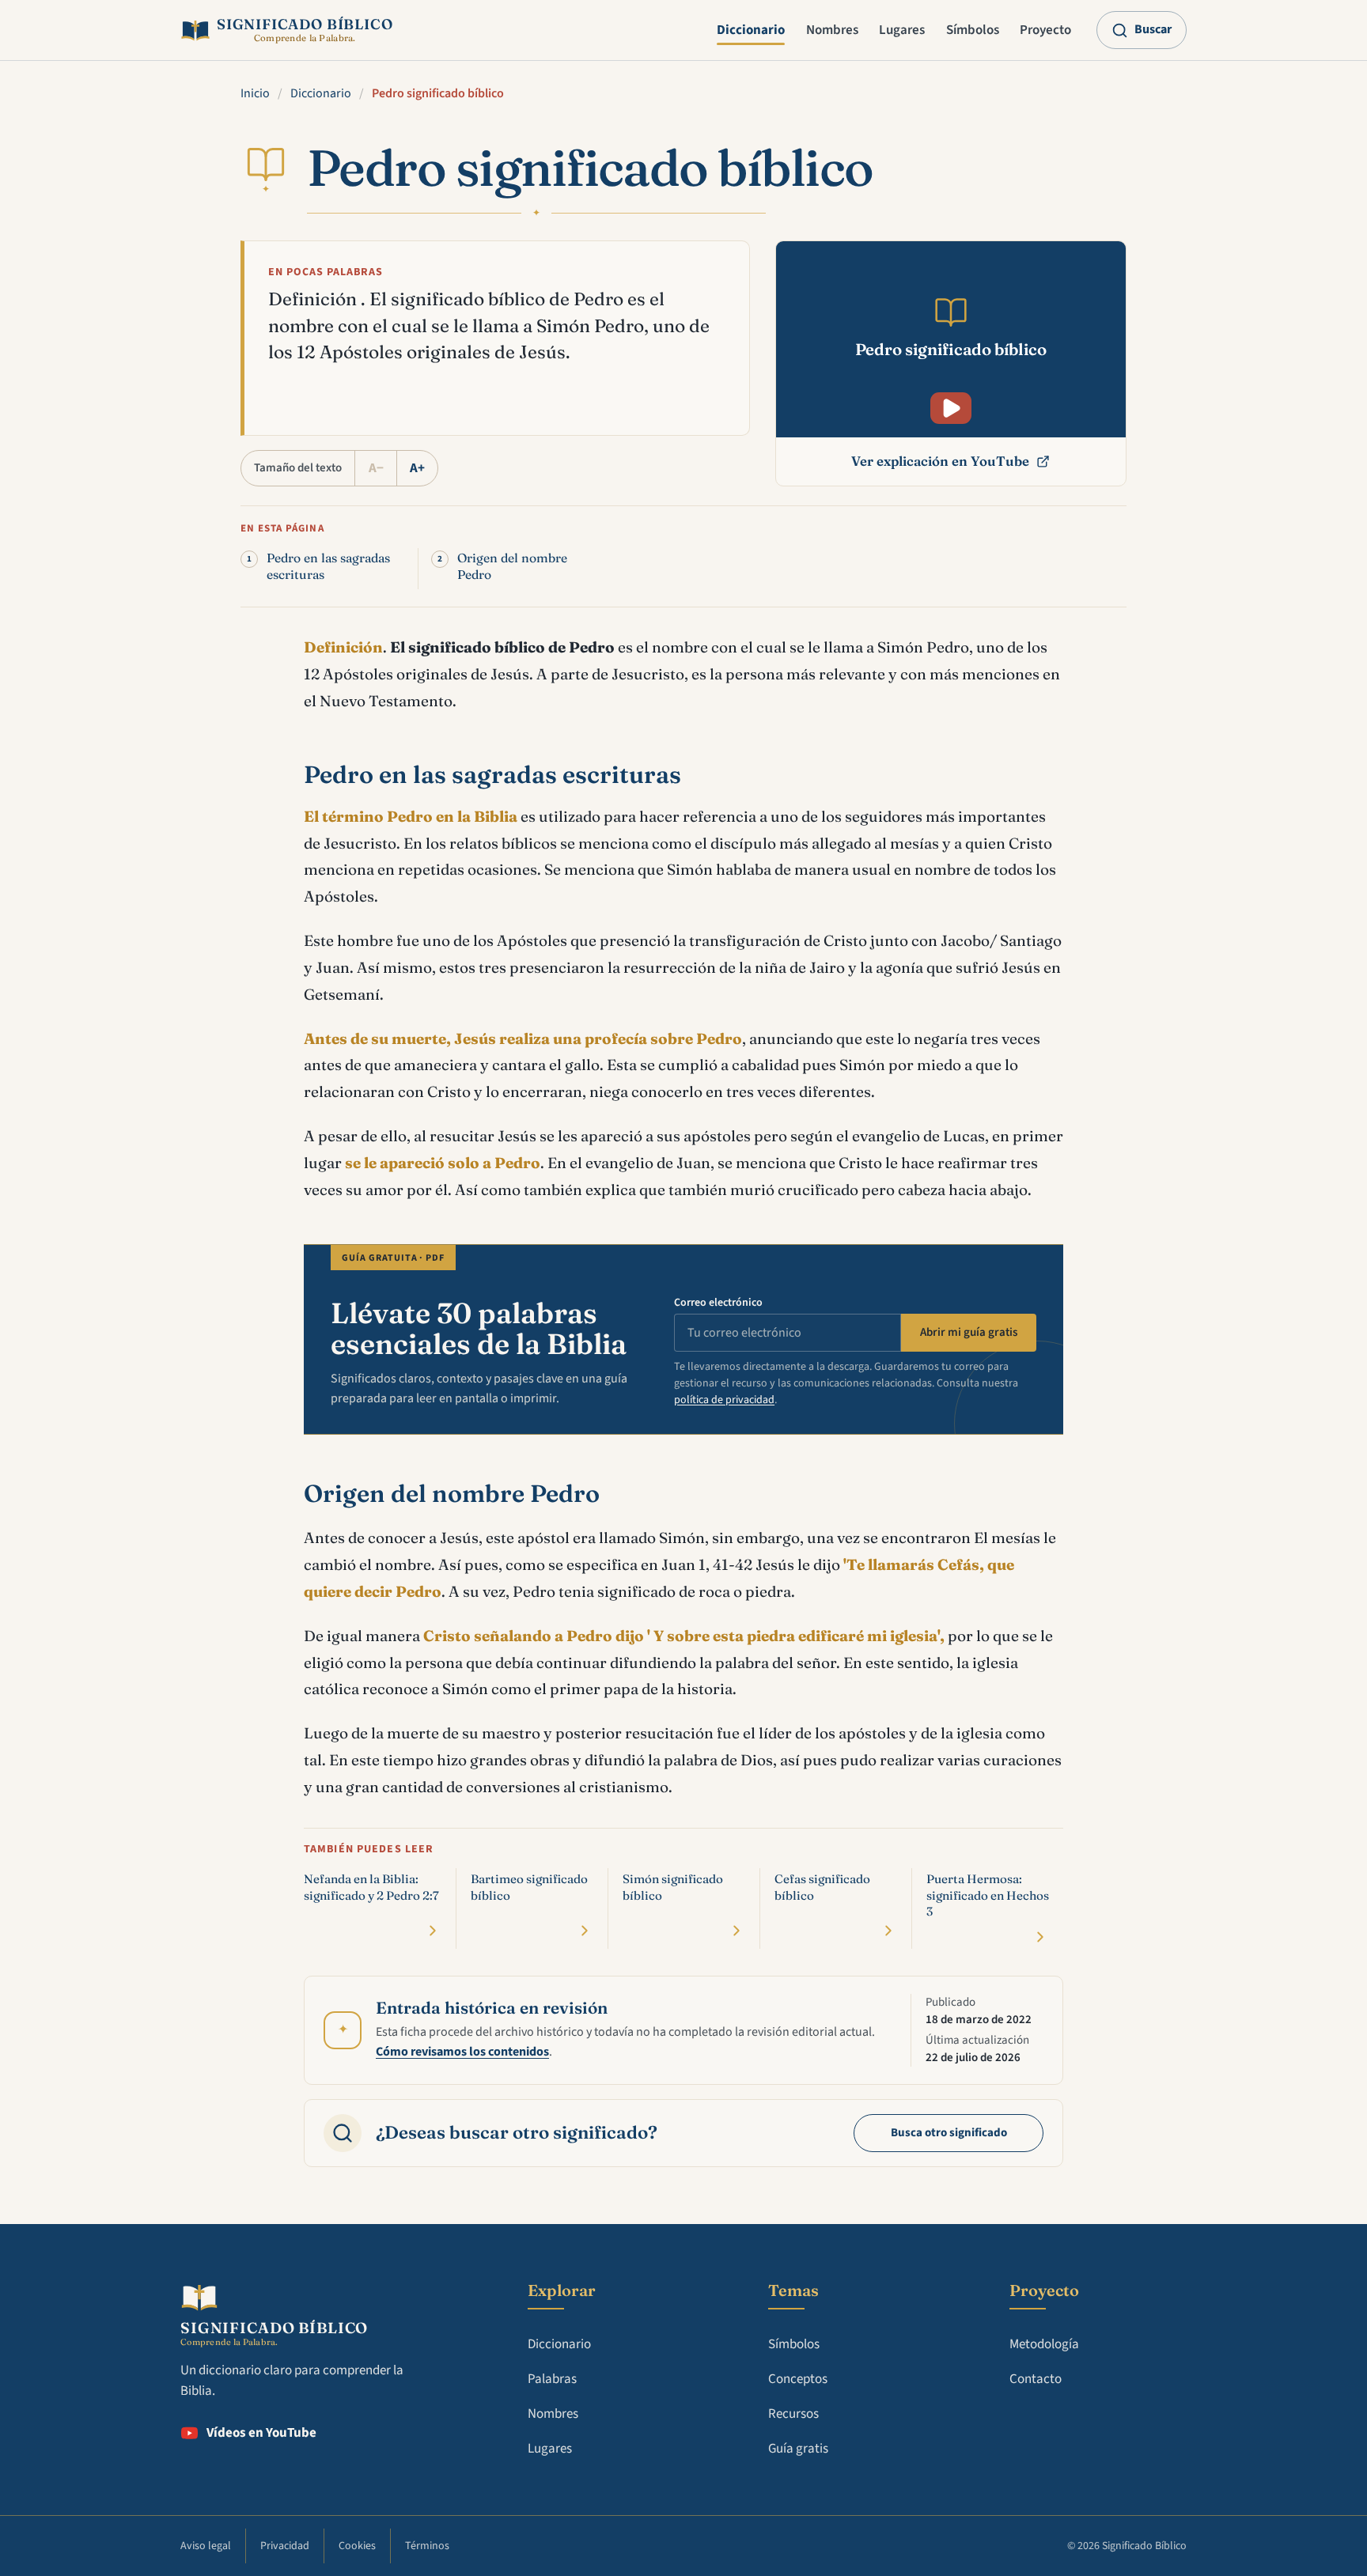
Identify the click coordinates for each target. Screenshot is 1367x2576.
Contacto (1036, 2379)
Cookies (357, 2546)
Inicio (255, 93)
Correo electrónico (718, 1303)
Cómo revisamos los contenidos (462, 2052)
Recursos (793, 2414)
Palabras (552, 2379)
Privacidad (285, 2546)
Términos (427, 2546)
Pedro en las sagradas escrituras (328, 566)
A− (376, 468)
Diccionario (751, 30)
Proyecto (1045, 30)
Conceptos (798, 2379)
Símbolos (973, 30)
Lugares (902, 30)
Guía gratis (798, 2449)
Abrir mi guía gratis (969, 1332)
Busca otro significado (949, 2133)
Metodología (1044, 2344)
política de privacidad (724, 1400)
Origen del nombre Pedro (512, 566)
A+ (417, 468)
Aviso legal (206, 2546)
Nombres (832, 30)
